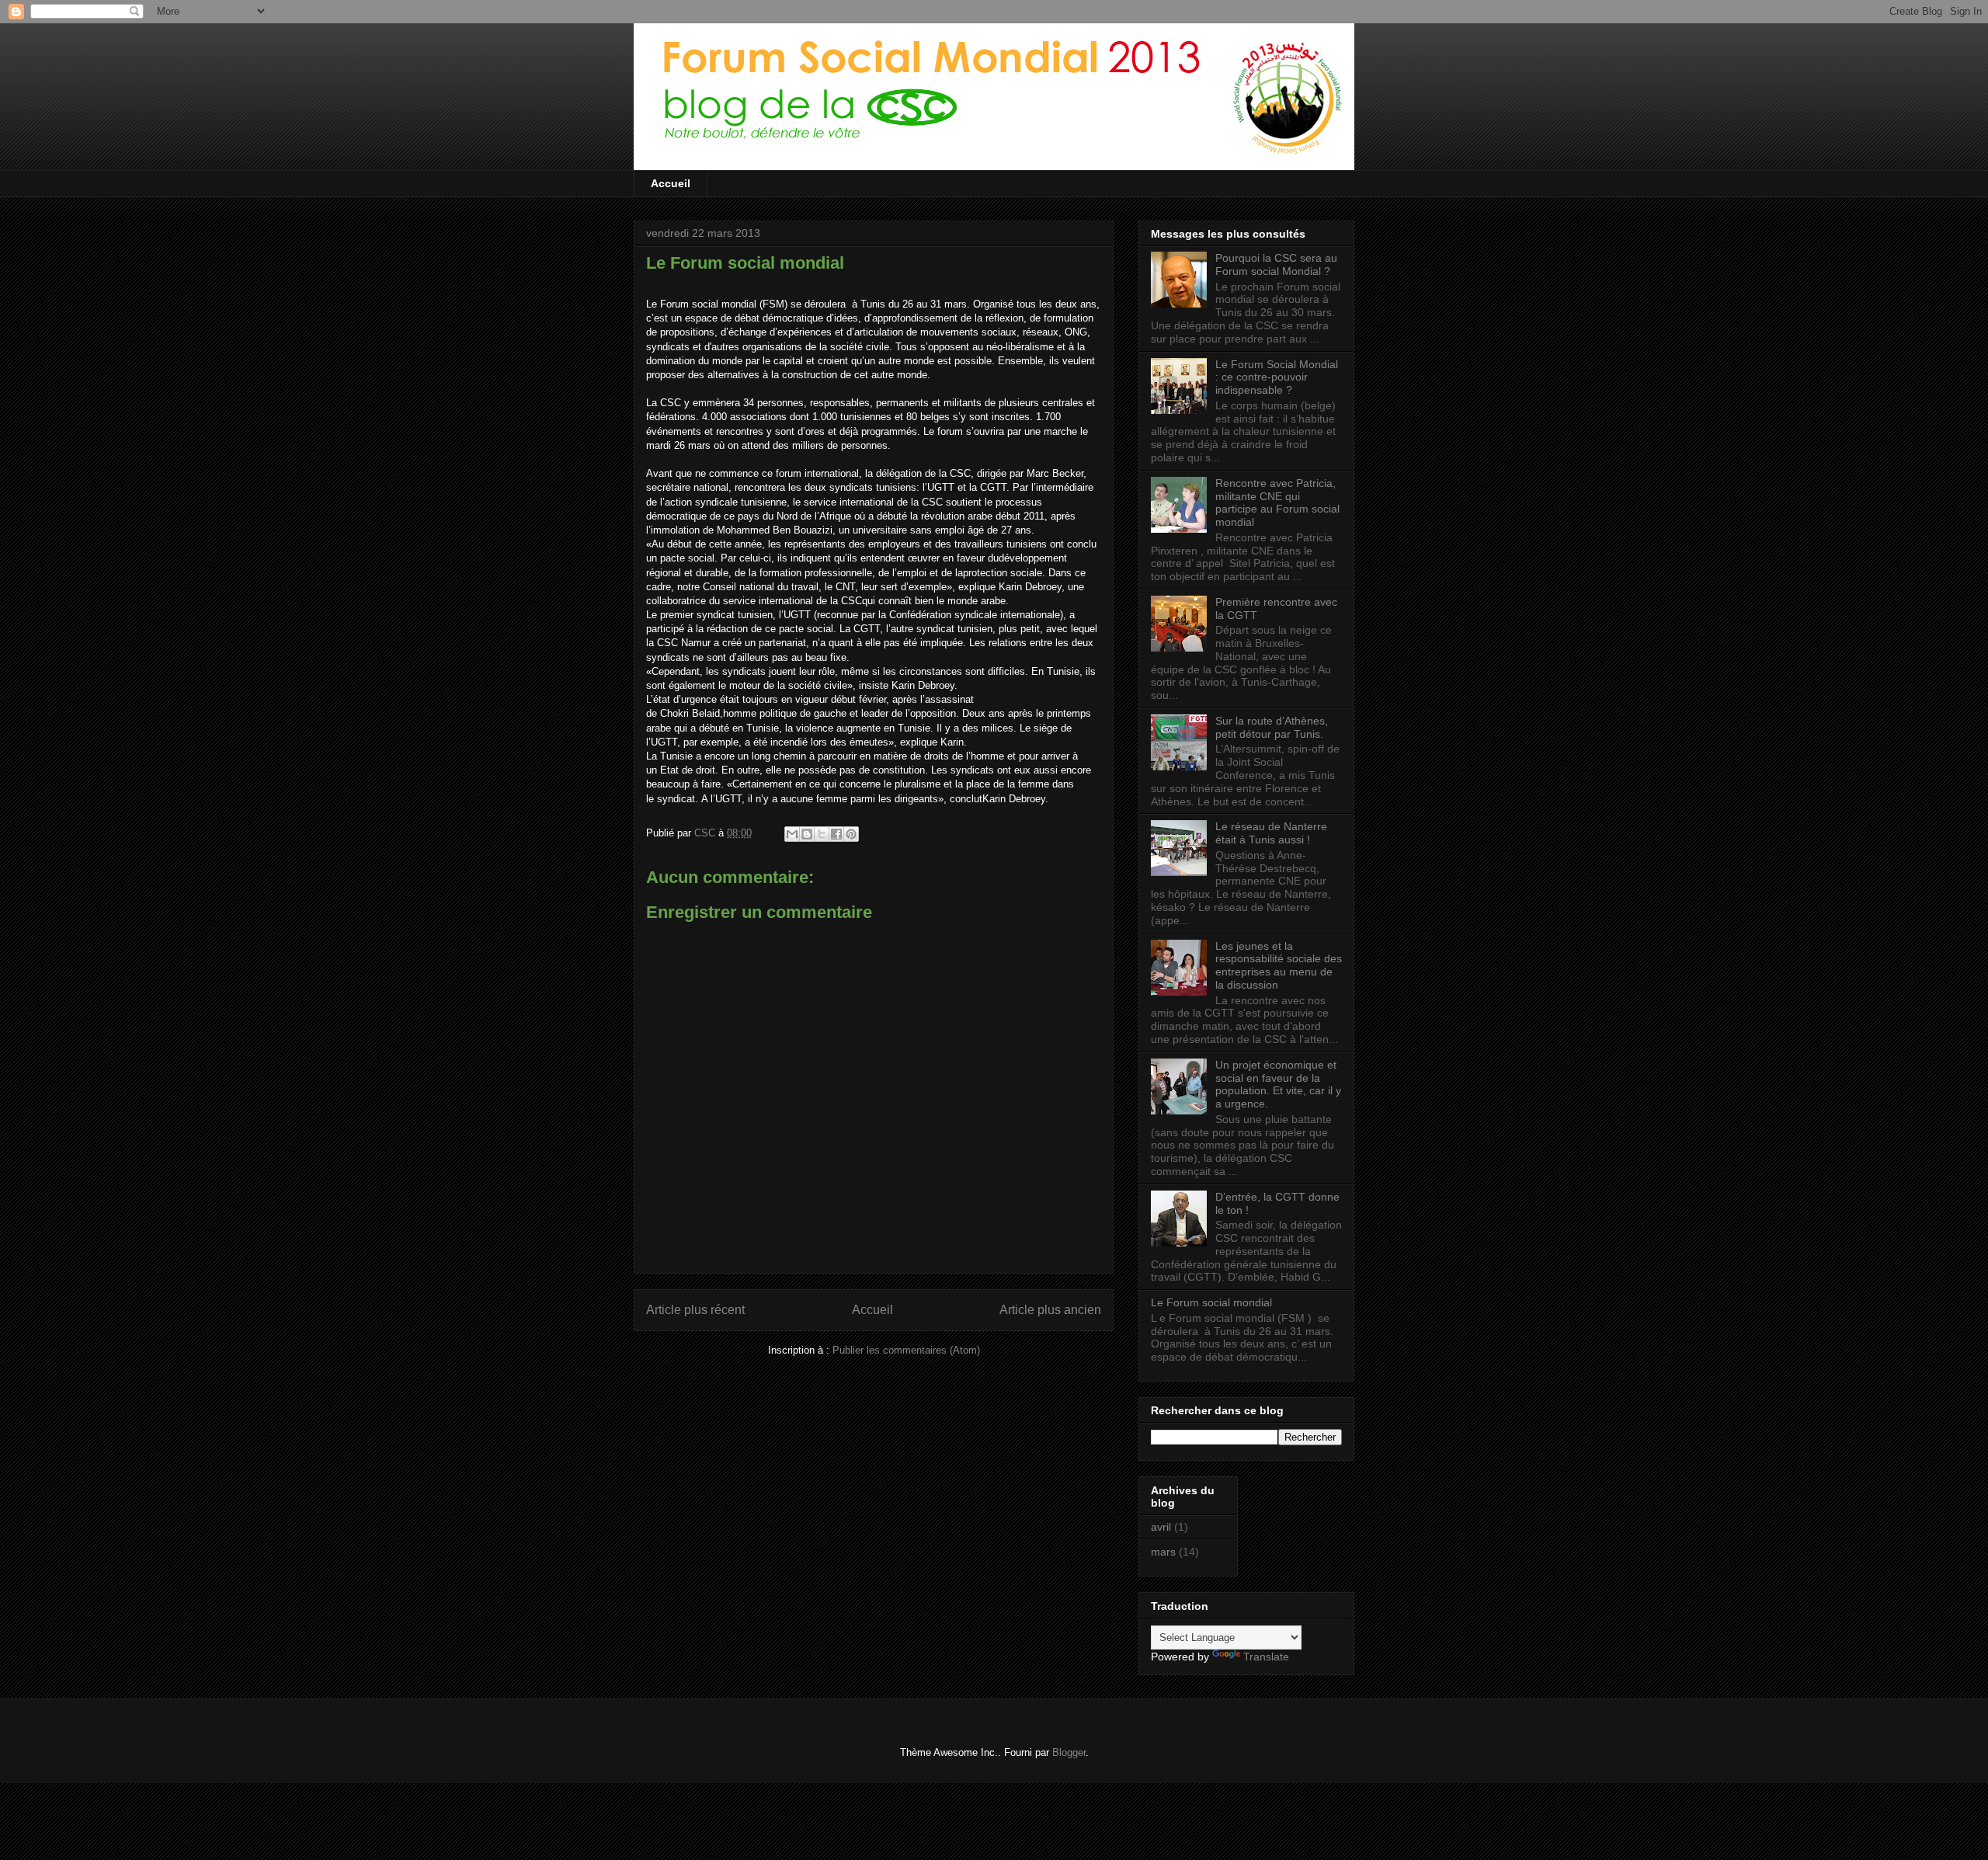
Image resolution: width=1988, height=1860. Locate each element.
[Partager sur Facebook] (836, 834)
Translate (1266, 1657)
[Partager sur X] (822, 834)
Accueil (671, 183)
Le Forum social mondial (1211, 1302)
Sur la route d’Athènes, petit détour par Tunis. (1272, 727)
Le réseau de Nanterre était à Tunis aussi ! (1271, 833)
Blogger (1069, 1752)
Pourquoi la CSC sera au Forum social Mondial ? (1276, 264)
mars (1163, 1552)
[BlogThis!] (807, 834)
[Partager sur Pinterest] (851, 834)
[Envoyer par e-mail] (792, 834)
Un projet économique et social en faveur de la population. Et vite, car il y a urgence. (1278, 1084)
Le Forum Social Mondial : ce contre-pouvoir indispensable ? (1277, 377)
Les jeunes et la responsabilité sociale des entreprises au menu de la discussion (1279, 965)
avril (1161, 1527)
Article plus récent (695, 1310)
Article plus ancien (1050, 1310)
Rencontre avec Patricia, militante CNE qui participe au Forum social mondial (1277, 502)
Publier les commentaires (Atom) (906, 1350)
